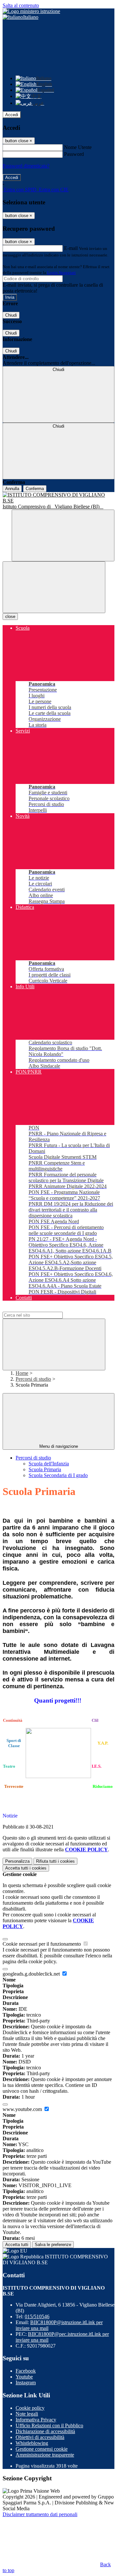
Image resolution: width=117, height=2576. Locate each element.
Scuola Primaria (45, 1469)
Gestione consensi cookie (42, 2449)
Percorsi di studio (33, 1379)
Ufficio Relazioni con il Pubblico (49, 2425)
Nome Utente (78, 147)
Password (74, 154)
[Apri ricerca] (63, 535)
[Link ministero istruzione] (31, 11)
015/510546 (37, 2316)
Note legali (27, 2414)
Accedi (12, 115)
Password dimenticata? (26, 166)
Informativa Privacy (36, 2420)
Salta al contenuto (21, 5)
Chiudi (11, 315)
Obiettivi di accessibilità (40, 2437)
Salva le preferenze (53, 2245)
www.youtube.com (23, 2109)
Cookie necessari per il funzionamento (42, 1944)
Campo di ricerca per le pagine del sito (42, 1309)
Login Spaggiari (61, 273)
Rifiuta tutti (55, 1861)
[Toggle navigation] (54, 587)
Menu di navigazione (59, 1446)
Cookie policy (30, 2408)
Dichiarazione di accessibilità (45, 2431)
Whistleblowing (32, 2443)
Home (22, 1373)
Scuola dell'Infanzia (49, 1464)
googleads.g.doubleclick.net (32, 1974)
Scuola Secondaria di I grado (58, 1475)
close (10, 617)
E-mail (71, 248)
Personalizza (17, 1861)
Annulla (12, 489)
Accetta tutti (26, 1868)
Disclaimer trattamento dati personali (40, 2514)
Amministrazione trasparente (45, 2455)
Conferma (35, 489)
